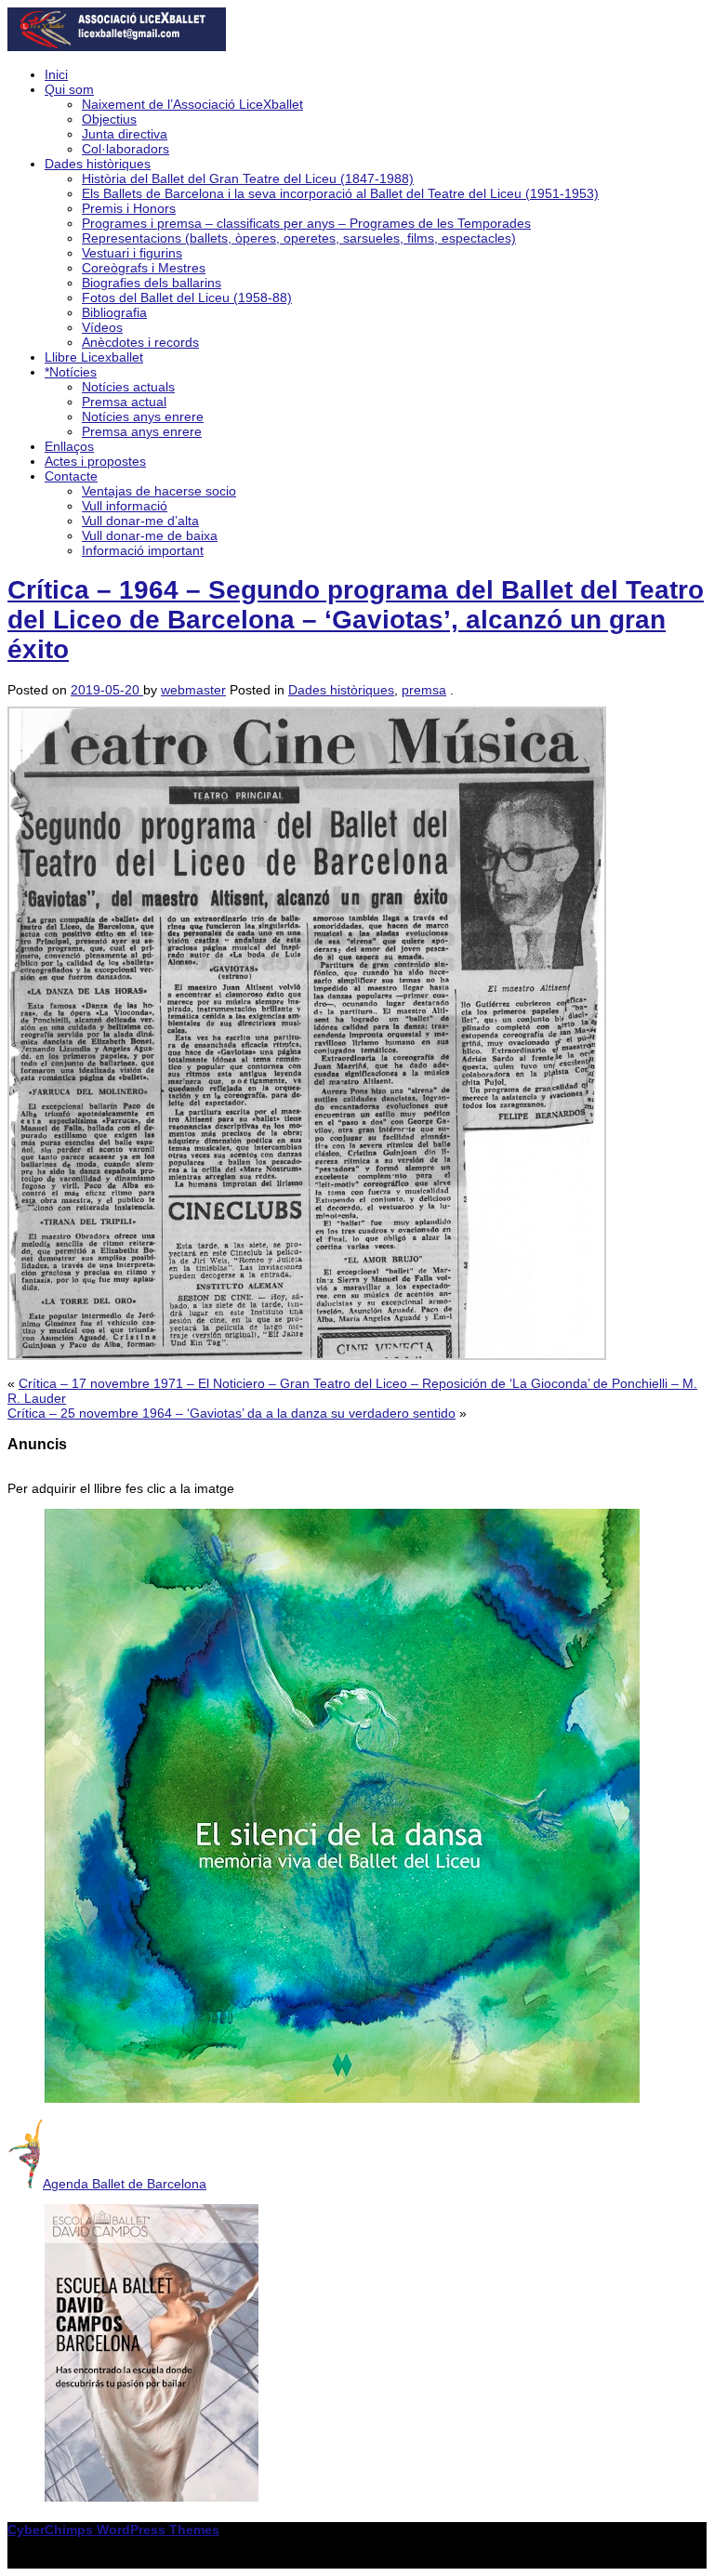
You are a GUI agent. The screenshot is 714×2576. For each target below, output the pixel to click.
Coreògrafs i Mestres (144, 268)
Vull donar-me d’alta (140, 521)
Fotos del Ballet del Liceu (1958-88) (187, 297)
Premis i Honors (129, 208)
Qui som (69, 89)
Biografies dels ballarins (152, 283)
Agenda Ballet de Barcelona (125, 2184)
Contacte (71, 476)
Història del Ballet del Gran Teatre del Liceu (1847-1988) (248, 178)
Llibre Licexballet (94, 357)
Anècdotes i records (140, 342)
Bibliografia (114, 312)
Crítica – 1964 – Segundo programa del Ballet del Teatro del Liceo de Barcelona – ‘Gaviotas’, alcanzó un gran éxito (356, 620)
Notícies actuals (128, 387)
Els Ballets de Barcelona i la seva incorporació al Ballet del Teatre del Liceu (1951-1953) (340, 193)
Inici (56, 74)
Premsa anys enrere (142, 431)
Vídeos (102, 327)
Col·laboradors (126, 149)
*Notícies (71, 372)
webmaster (193, 690)
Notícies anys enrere (143, 416)
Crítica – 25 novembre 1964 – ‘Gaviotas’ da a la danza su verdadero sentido (231, 1413)
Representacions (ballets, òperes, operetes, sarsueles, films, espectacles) (299, 238)
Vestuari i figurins (132, 253)
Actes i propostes (95, 461)
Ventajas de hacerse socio (159, 491)
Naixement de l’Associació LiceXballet (192, 104)
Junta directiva (125, 134)
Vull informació (125, 506)
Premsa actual (124, 402)
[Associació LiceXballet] (117, 46)
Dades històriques (98, 164)
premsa (424, 690)
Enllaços (69, 446)
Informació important (143, 550)
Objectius (109, 119)
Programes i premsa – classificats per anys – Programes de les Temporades (306, 223)
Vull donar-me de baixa (150, 535)
